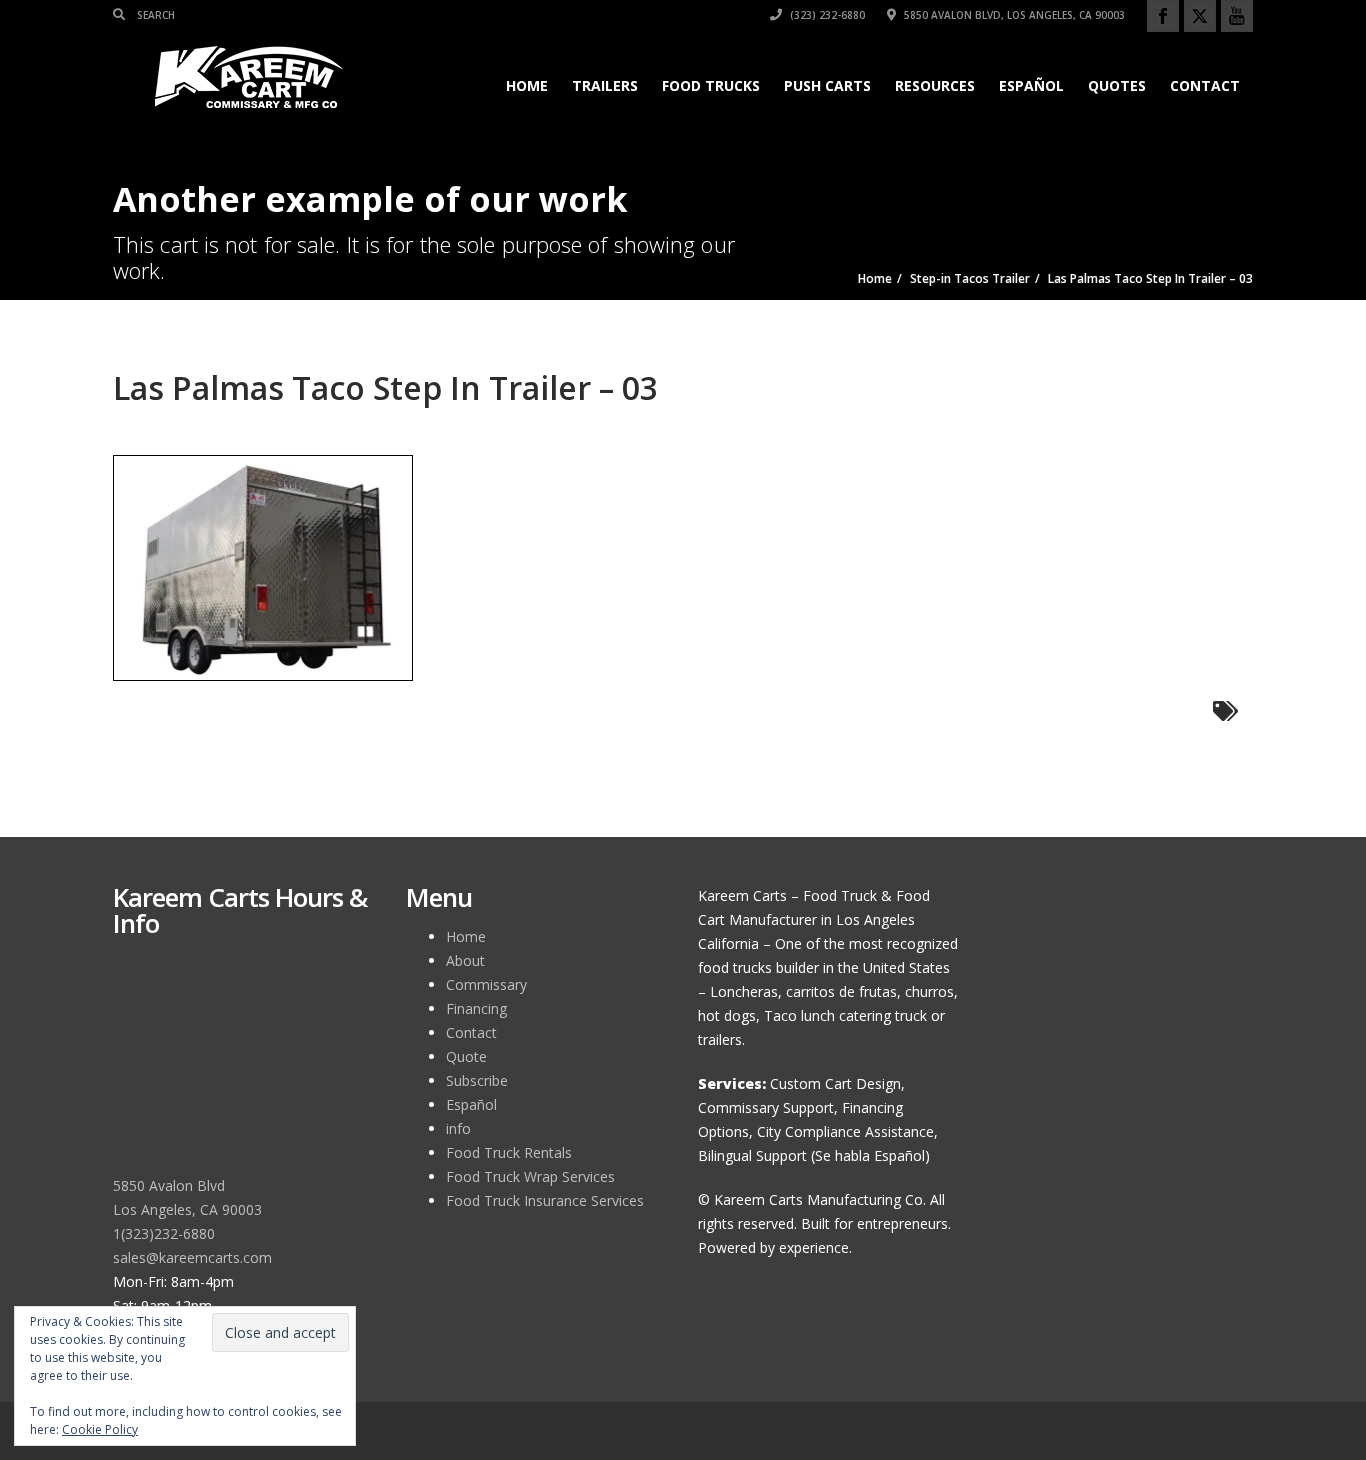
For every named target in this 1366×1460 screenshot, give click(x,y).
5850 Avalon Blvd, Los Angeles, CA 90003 (1013, 15)
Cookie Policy (100, 1429)
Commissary (486, 984)
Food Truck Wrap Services (530, 1176)
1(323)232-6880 (164, 1233)
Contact (1205, 85)
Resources (935, 85)
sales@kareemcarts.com (192, 1257)
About (465, 960)
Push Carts (827, 85)
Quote (466, 1056)
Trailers (605, 85)
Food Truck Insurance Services (545, 1200)
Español (1031, 85)
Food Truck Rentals (509, 1152)
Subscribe (477, 1080)
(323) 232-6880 (826, 15)
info (458, 1128)
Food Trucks (711, 85)
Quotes (1117, 85)
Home (527, 85)
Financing (476, 1008)
